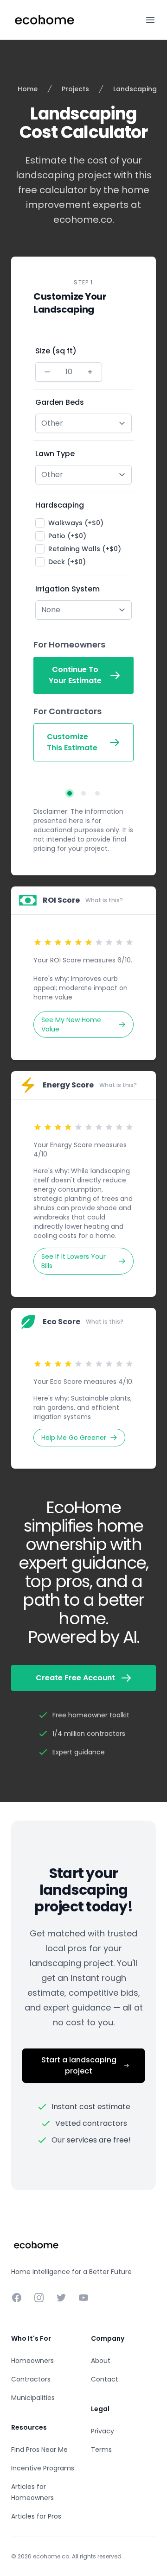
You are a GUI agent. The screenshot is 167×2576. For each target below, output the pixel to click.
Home (28, 89)
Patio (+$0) (67, 536)
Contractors (31, 2379)
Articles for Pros (36, 2516)
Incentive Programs (43, 2468)
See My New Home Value (71, 1024)
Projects (75, 89)
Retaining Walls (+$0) (85, 549)
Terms (101, 2450)
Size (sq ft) (56, 351)
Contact (105, 2379)
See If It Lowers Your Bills (74, 1261)
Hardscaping (60, 505)
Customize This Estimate (72, 742)
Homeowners (32, 2361)
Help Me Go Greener (74, 1438)
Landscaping (135, 89)
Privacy (103, 2431)
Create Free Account (75, 1678)
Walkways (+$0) (76, 523)
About (101, 2361)
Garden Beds (60, 402)
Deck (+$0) (67, 562)
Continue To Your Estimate (75, 675)
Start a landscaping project (79, 2065)
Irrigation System (67, 589)
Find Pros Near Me (39, 2450)
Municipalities (33, 2398)
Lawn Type (55, 454)
